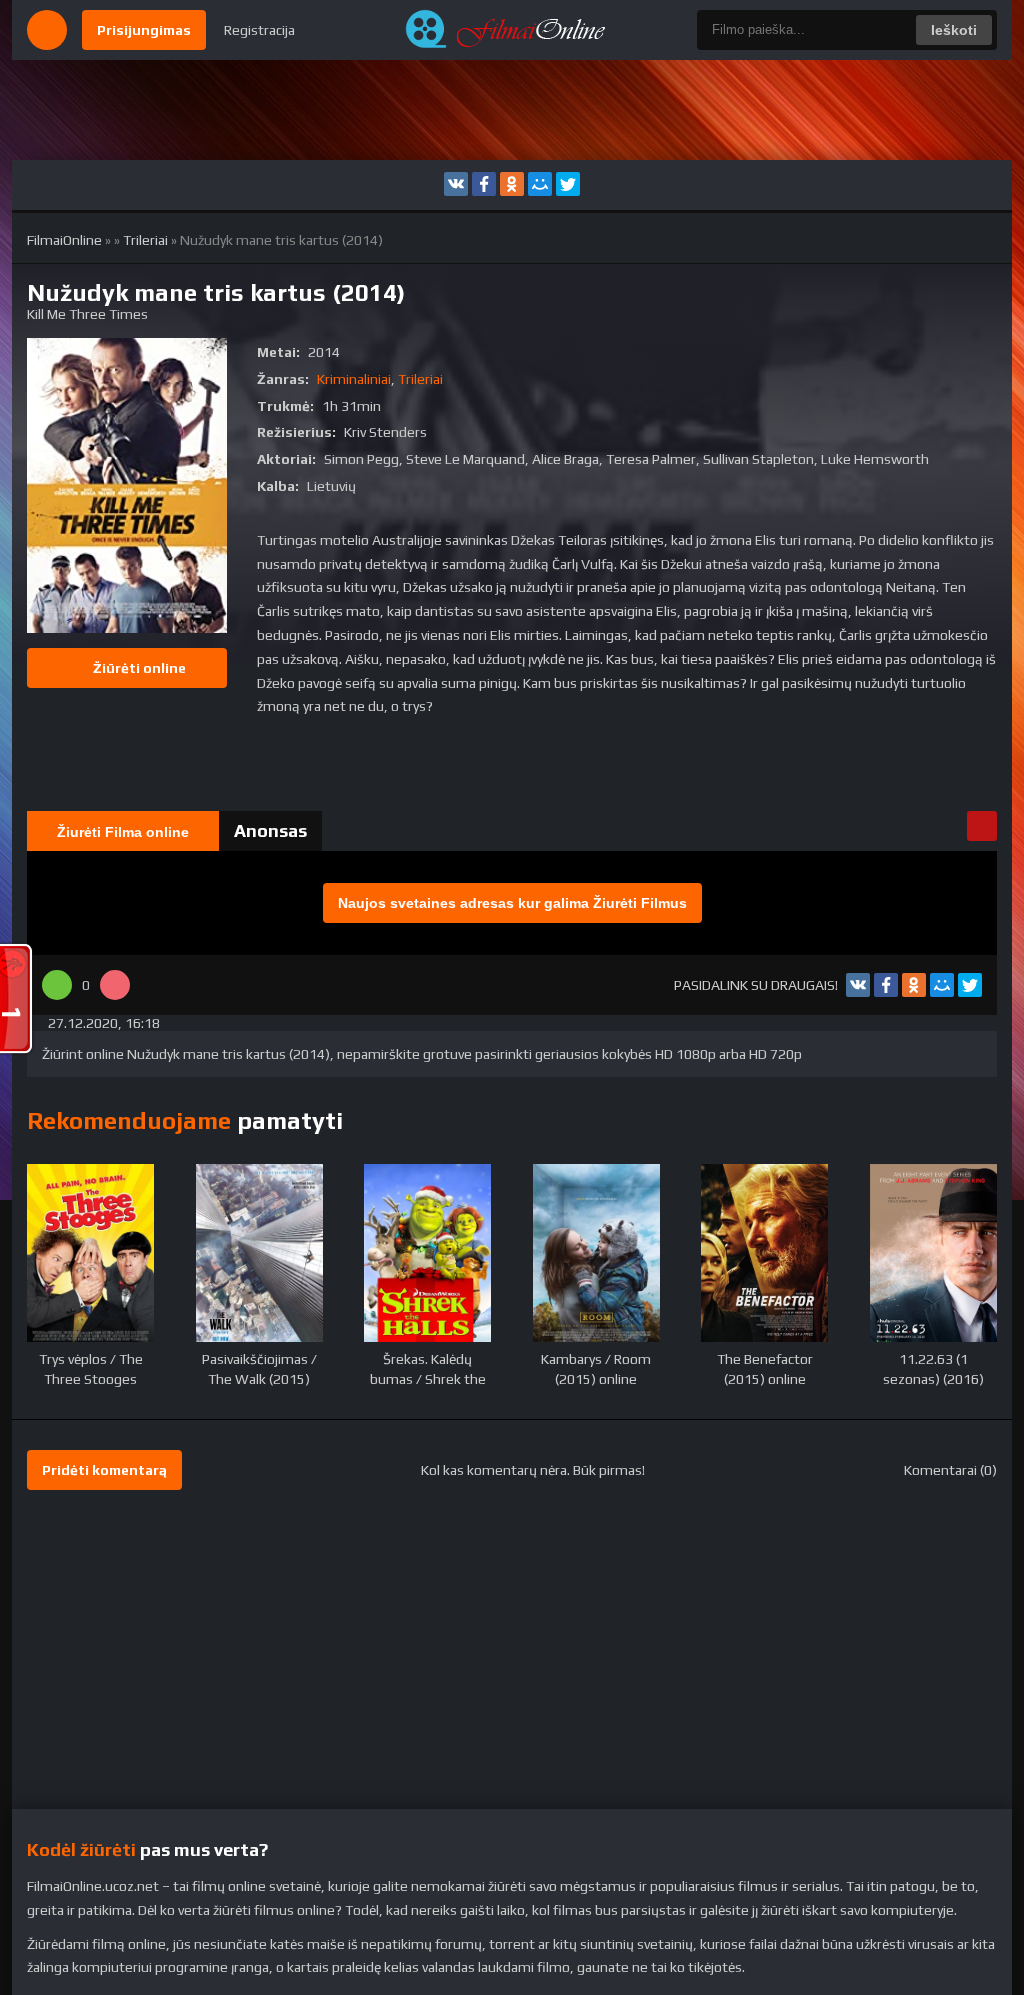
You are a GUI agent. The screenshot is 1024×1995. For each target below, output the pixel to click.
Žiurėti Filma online (123, 832)
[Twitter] (568, 184)
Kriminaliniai (354, 379)
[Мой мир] (540, 184)
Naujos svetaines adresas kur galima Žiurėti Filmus (512, 903)
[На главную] (512, 30)
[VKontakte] (456, 184)
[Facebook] (484, 184)
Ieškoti (954, 30)
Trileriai (145, 240)
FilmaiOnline (64, 240)
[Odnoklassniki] (512, 184)
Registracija (259, 30)
